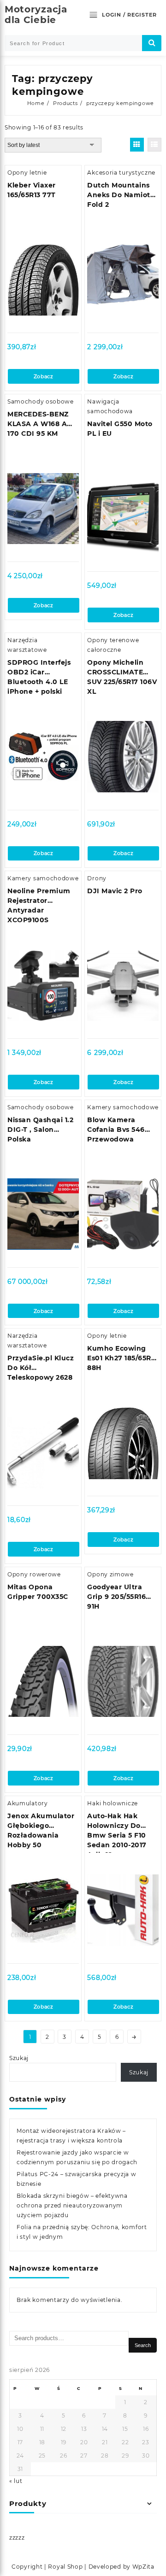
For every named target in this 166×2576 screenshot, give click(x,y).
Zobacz (44, 376)
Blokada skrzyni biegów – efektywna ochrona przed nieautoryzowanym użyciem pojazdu (72, 2205)
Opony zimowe (110, 1574)
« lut (16, 2481)
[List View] (154, 145)
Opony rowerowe (34, 1574)
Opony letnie (27, 173)
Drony (97, 878)
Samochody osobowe (41, 401)
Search (143, 2345)
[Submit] (152, 43)
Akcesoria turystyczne (121, 173)
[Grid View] (137, 145)
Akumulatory (28, 1803)
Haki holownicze (113, 1803)
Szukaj (19, 2058)
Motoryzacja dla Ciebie (36, 15)
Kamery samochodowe (43, 878)
